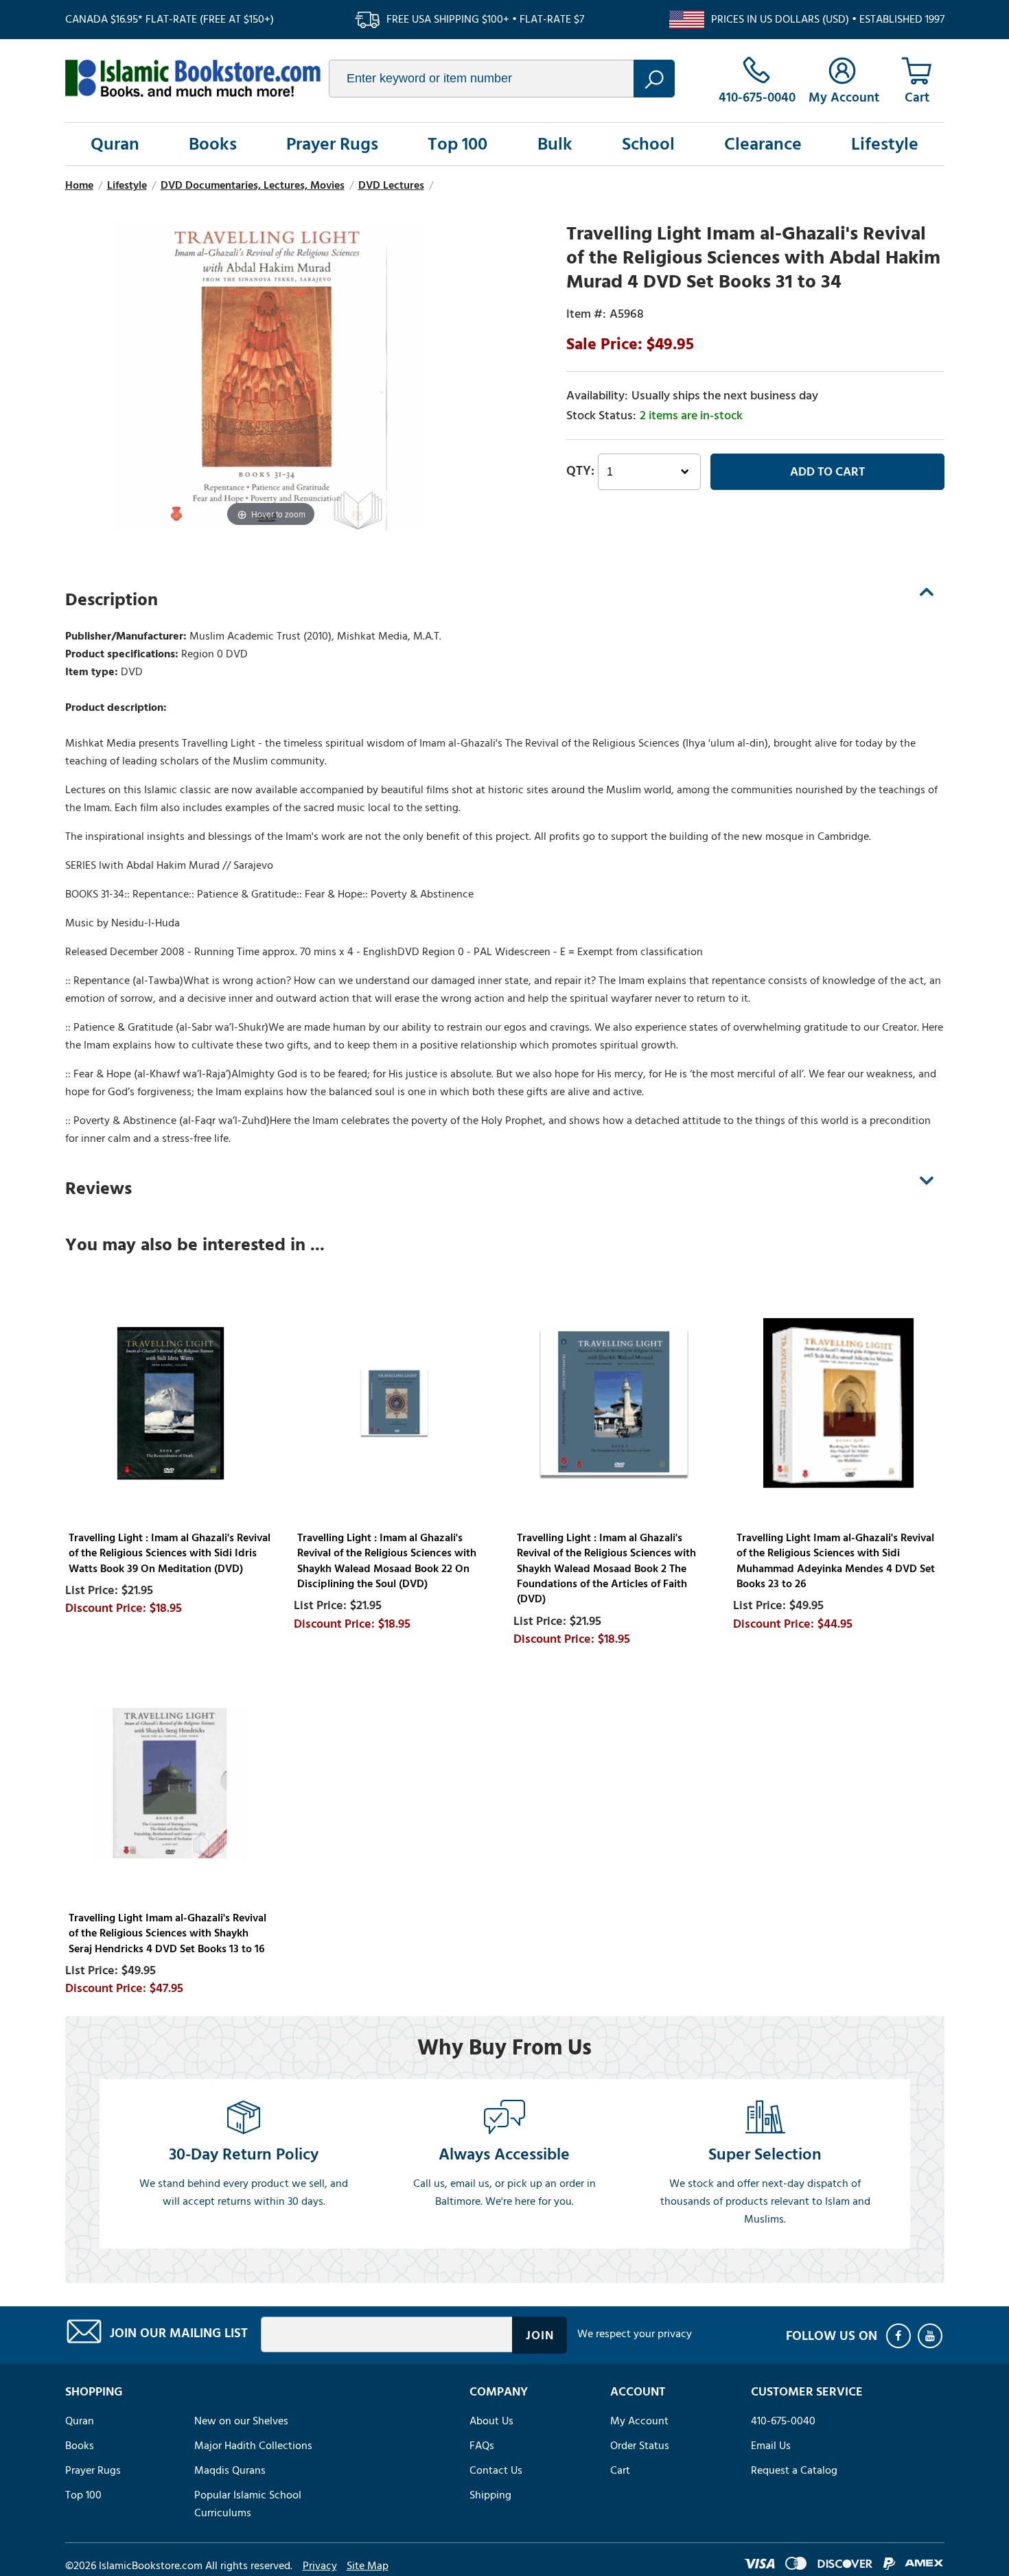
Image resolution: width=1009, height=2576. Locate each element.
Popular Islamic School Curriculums (248, 2504)
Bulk (555, 144)
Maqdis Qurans (230, 2470)
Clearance (763, 144)
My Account (639, 2421)
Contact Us (496, 2470)
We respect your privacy (635, 2334)
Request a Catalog (794, 2470)
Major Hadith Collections (253, 2446)
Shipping (490, 2495)
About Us (491, 2421)
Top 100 (457, 144)
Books (213, 144)
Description (112, 600)
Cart (620, 2470)
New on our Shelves (241, 2421)
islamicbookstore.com (193, 78)
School (648, 144)
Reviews (98, 1189)
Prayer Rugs (332, 144)
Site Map (368, 2566)
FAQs (482, 2446)
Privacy (320, 2566)
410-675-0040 (783, 2421)
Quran (115, 144)
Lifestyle (885, 144)
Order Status (640, 2446)
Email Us (771, 2446)
